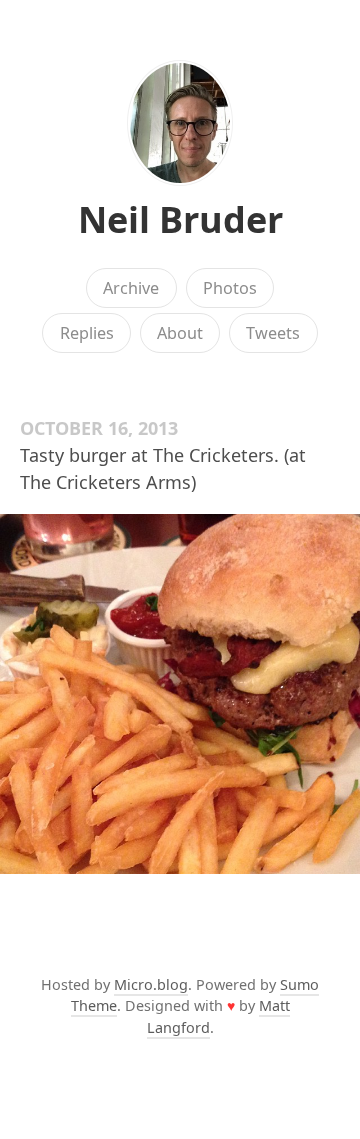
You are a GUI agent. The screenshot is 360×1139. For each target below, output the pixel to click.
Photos (230, 288)
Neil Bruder (180, 219)
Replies (87, 333)
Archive (131, 288)
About (180, 333)
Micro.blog (151, 984)
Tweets (273, 333)
